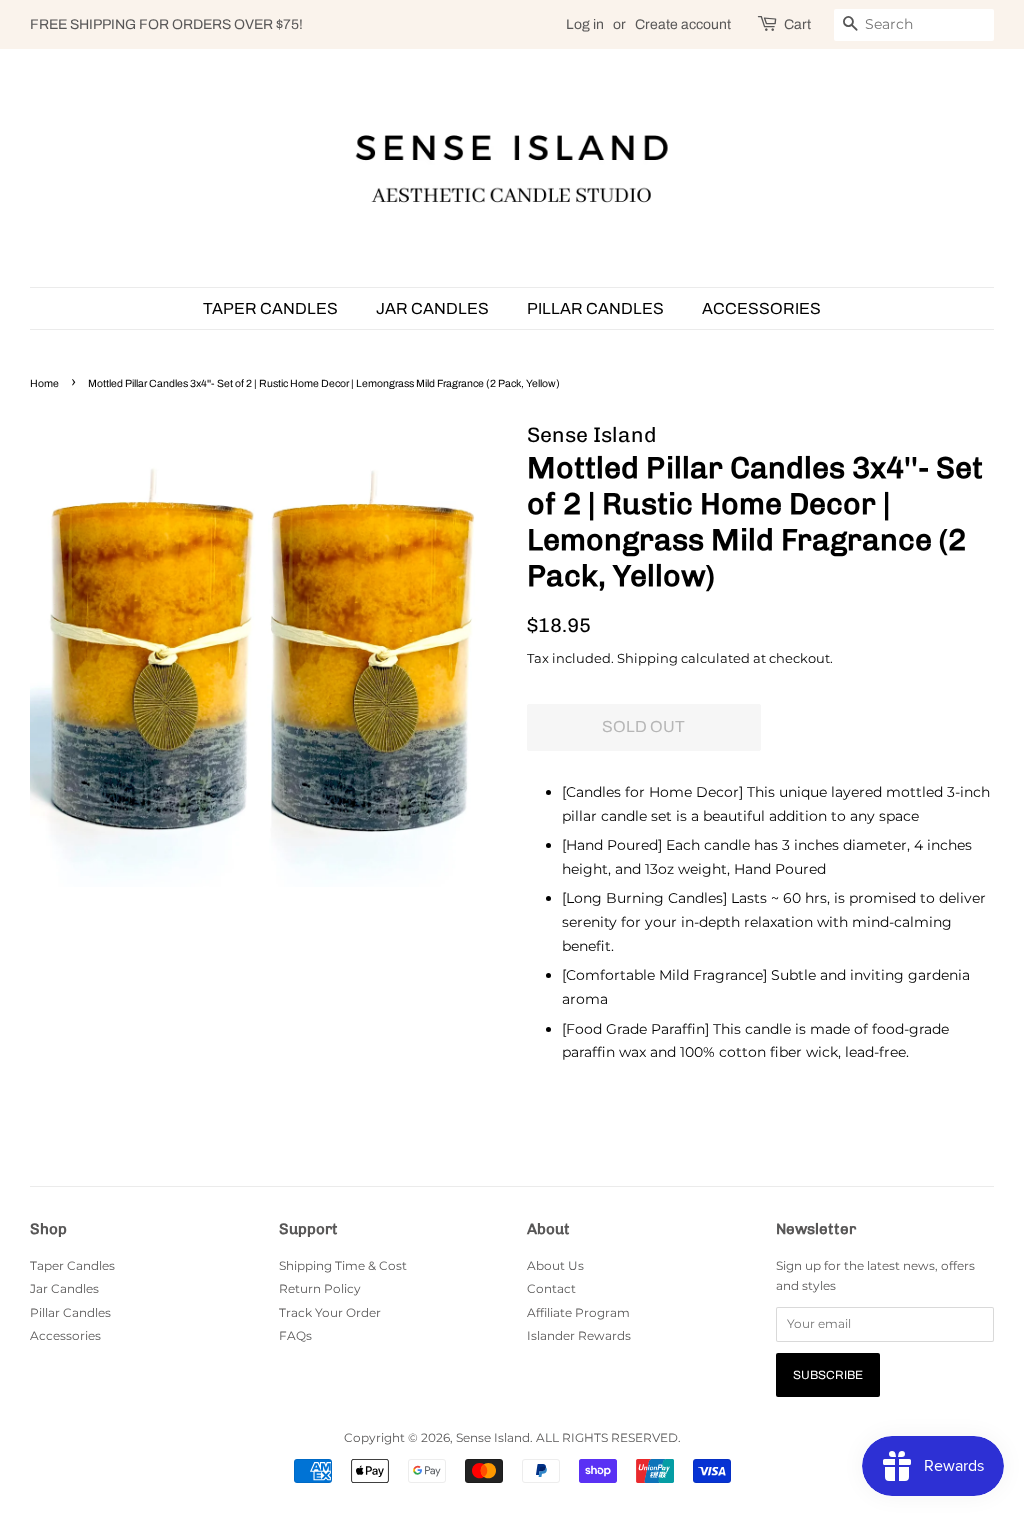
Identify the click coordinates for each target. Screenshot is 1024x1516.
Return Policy (320, 1288)
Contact (551, 1288)
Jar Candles (432, 308)
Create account (683, 24)
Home (44, 383)
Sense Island (493, 1437)
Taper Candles (270, 308)
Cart (797, 24)
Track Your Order (330, 1312)
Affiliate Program (578, 1312)
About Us (555, 1265)
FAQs (295, 1335)
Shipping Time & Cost (343, 1265)
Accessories (761, 308)
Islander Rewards (579, 1335)
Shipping (647, 658)
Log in (585, 24)
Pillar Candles (595, 308)
